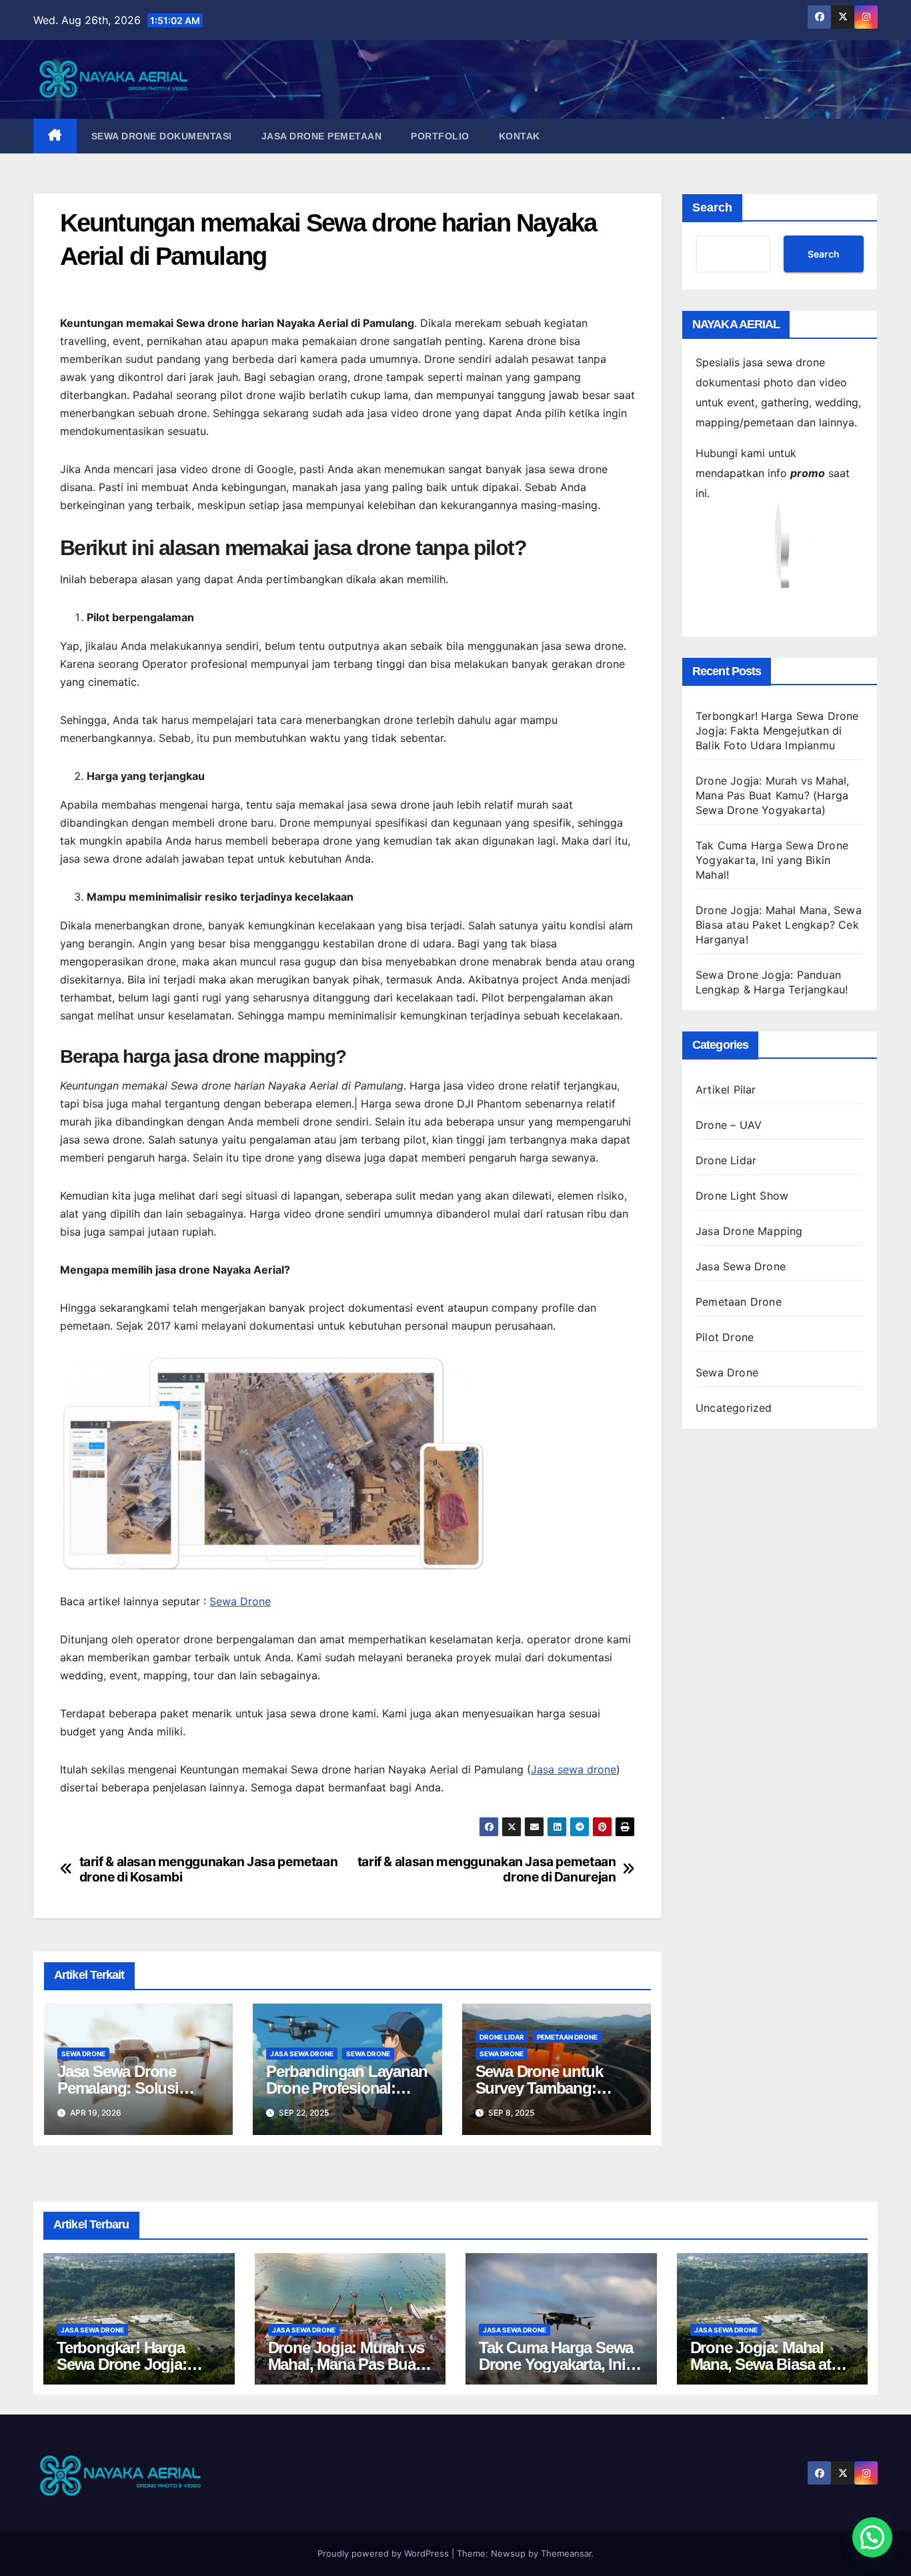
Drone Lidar (502, 2037)
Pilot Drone (725, 1337)
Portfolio (440, 136)
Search (712, 207)
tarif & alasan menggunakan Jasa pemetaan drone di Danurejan (487, 1869)
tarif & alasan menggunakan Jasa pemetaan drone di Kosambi (209, 1869)
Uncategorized (734, 1408)
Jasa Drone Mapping (749, 1231)
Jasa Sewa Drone (302, 2054)
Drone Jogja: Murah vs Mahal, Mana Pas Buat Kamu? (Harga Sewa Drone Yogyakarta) (773, 795)
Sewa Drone (240, 1601)
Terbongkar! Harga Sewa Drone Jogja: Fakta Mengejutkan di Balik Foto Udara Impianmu (777, 731)
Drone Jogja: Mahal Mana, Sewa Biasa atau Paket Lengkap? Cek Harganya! (779, 925)
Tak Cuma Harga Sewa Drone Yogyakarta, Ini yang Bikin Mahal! (772, 860)
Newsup (508, 2553)
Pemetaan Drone (567, 2037)
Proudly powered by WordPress (384, 2553)
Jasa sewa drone (574, 1769)
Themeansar (566, 2553)
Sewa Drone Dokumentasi (162, 136)
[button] (872, 2537)
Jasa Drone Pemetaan (322, 136)
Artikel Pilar (726, 1090)
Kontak (520, 136)
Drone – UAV (729, 1125)
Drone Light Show (742, 1196)
